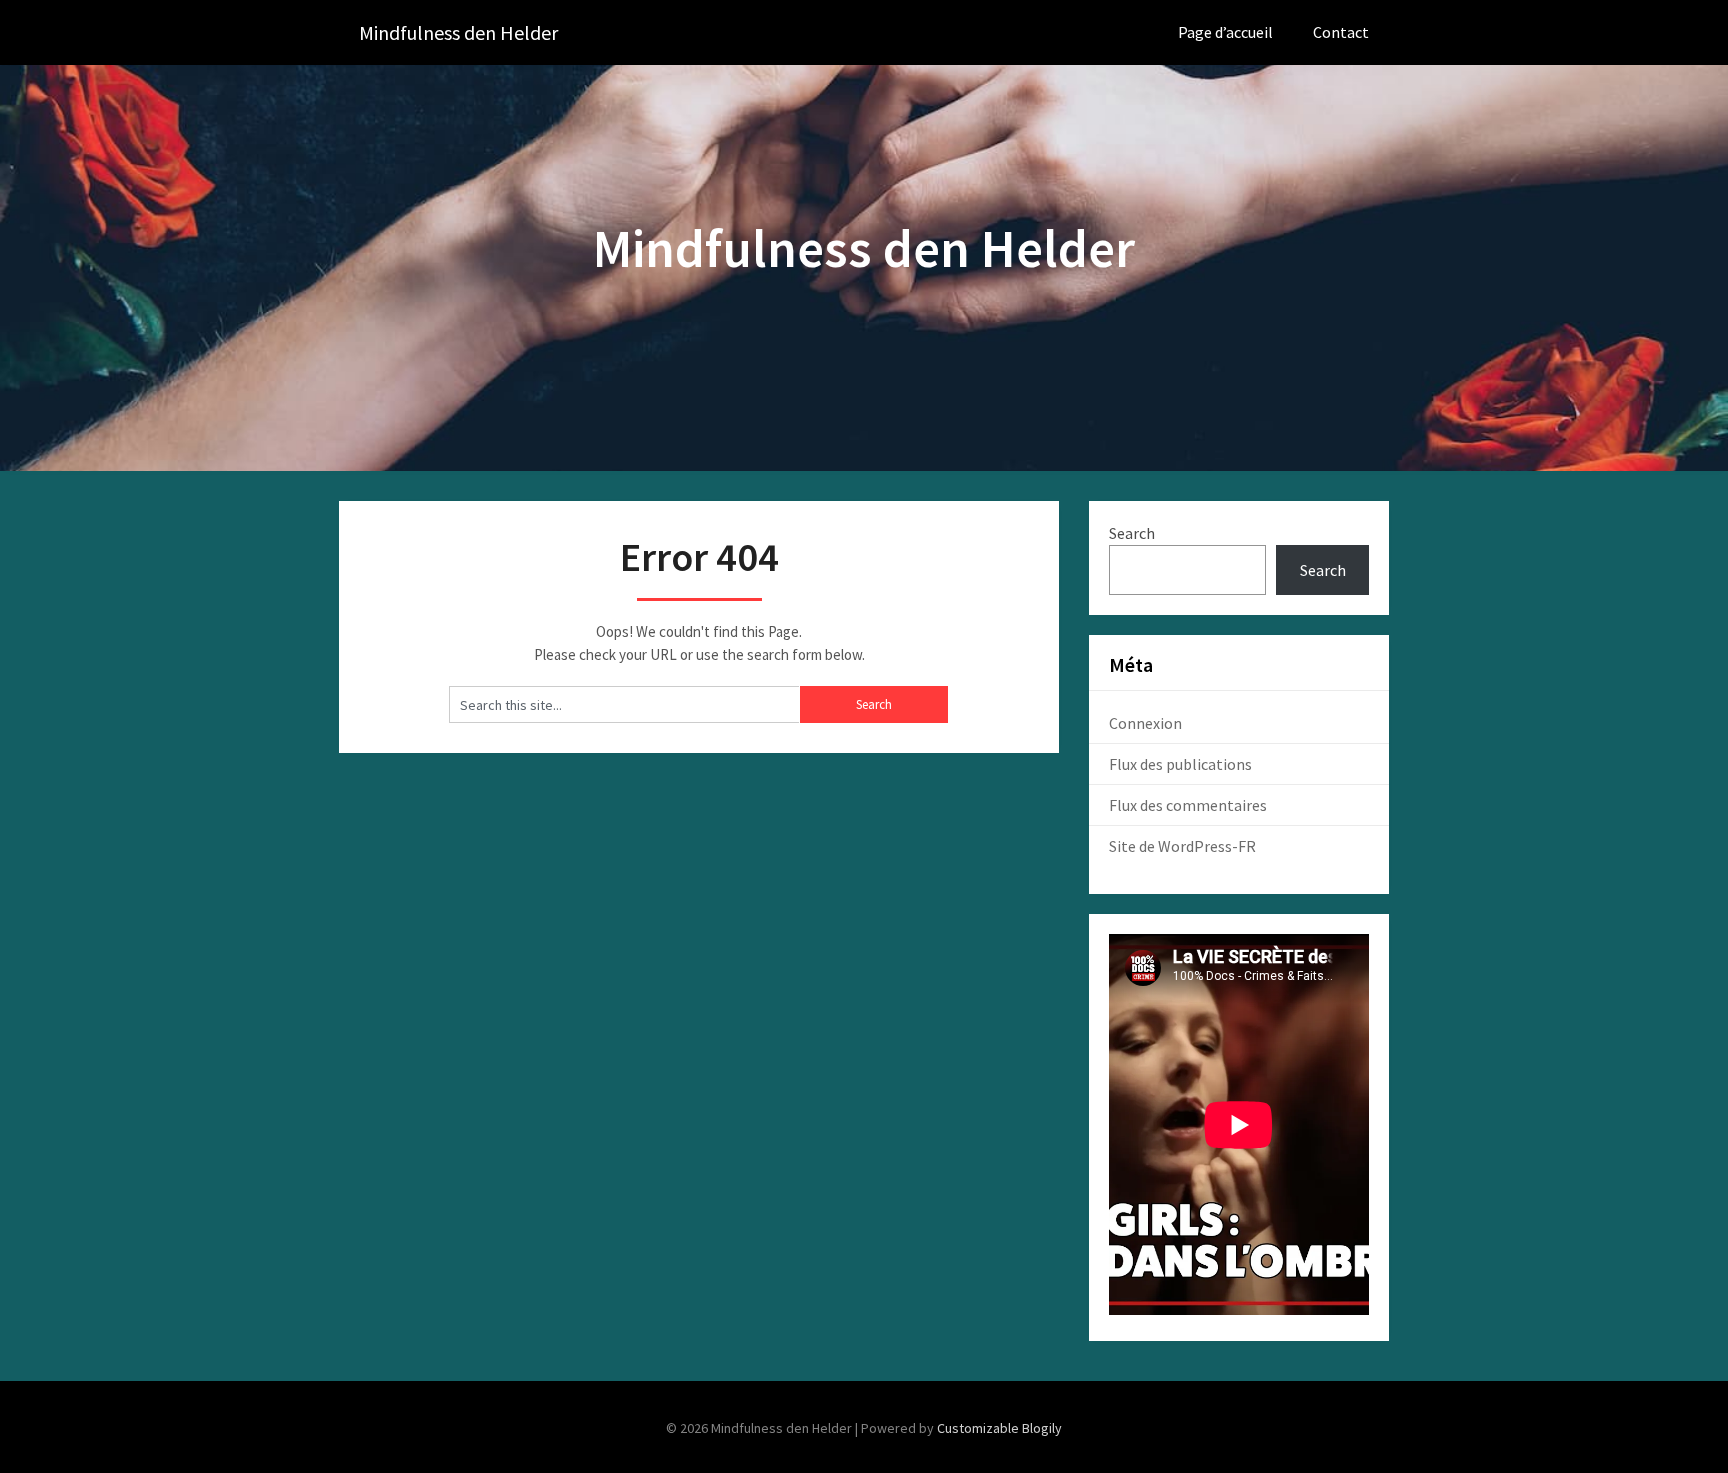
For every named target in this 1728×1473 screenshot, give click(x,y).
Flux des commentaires (1188, 805)
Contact (1341, 32)
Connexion (1145, 723)
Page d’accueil (1225, 32)
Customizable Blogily (999, 1428)
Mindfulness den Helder (458, 32)
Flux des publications (1180, 764)
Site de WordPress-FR (1182, 846)
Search (1132, 533)
